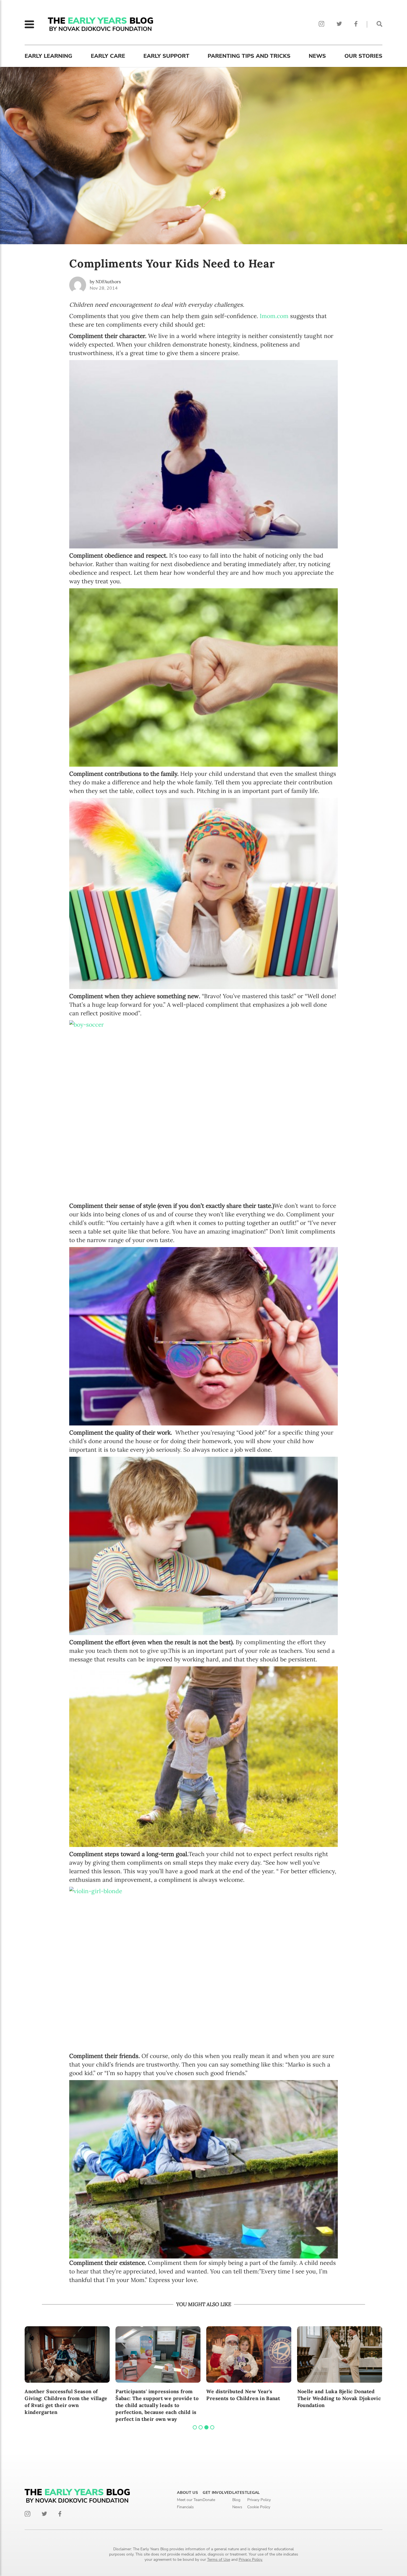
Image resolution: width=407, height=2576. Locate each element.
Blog (236, 2500)
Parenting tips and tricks (249, 56)
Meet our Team (190, 2500)
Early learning (48, 56)
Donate (209, 2500)
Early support (166, 56)
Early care (108, 56)
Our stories (363, 56)
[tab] (195, 2427)
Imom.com (274, 316)
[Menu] (29, 24)
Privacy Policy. (251, 2560)
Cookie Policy (259, 2507)
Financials (185, 2507)
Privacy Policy (259, 2500)
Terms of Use (219, 2560)
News (317, 56)
